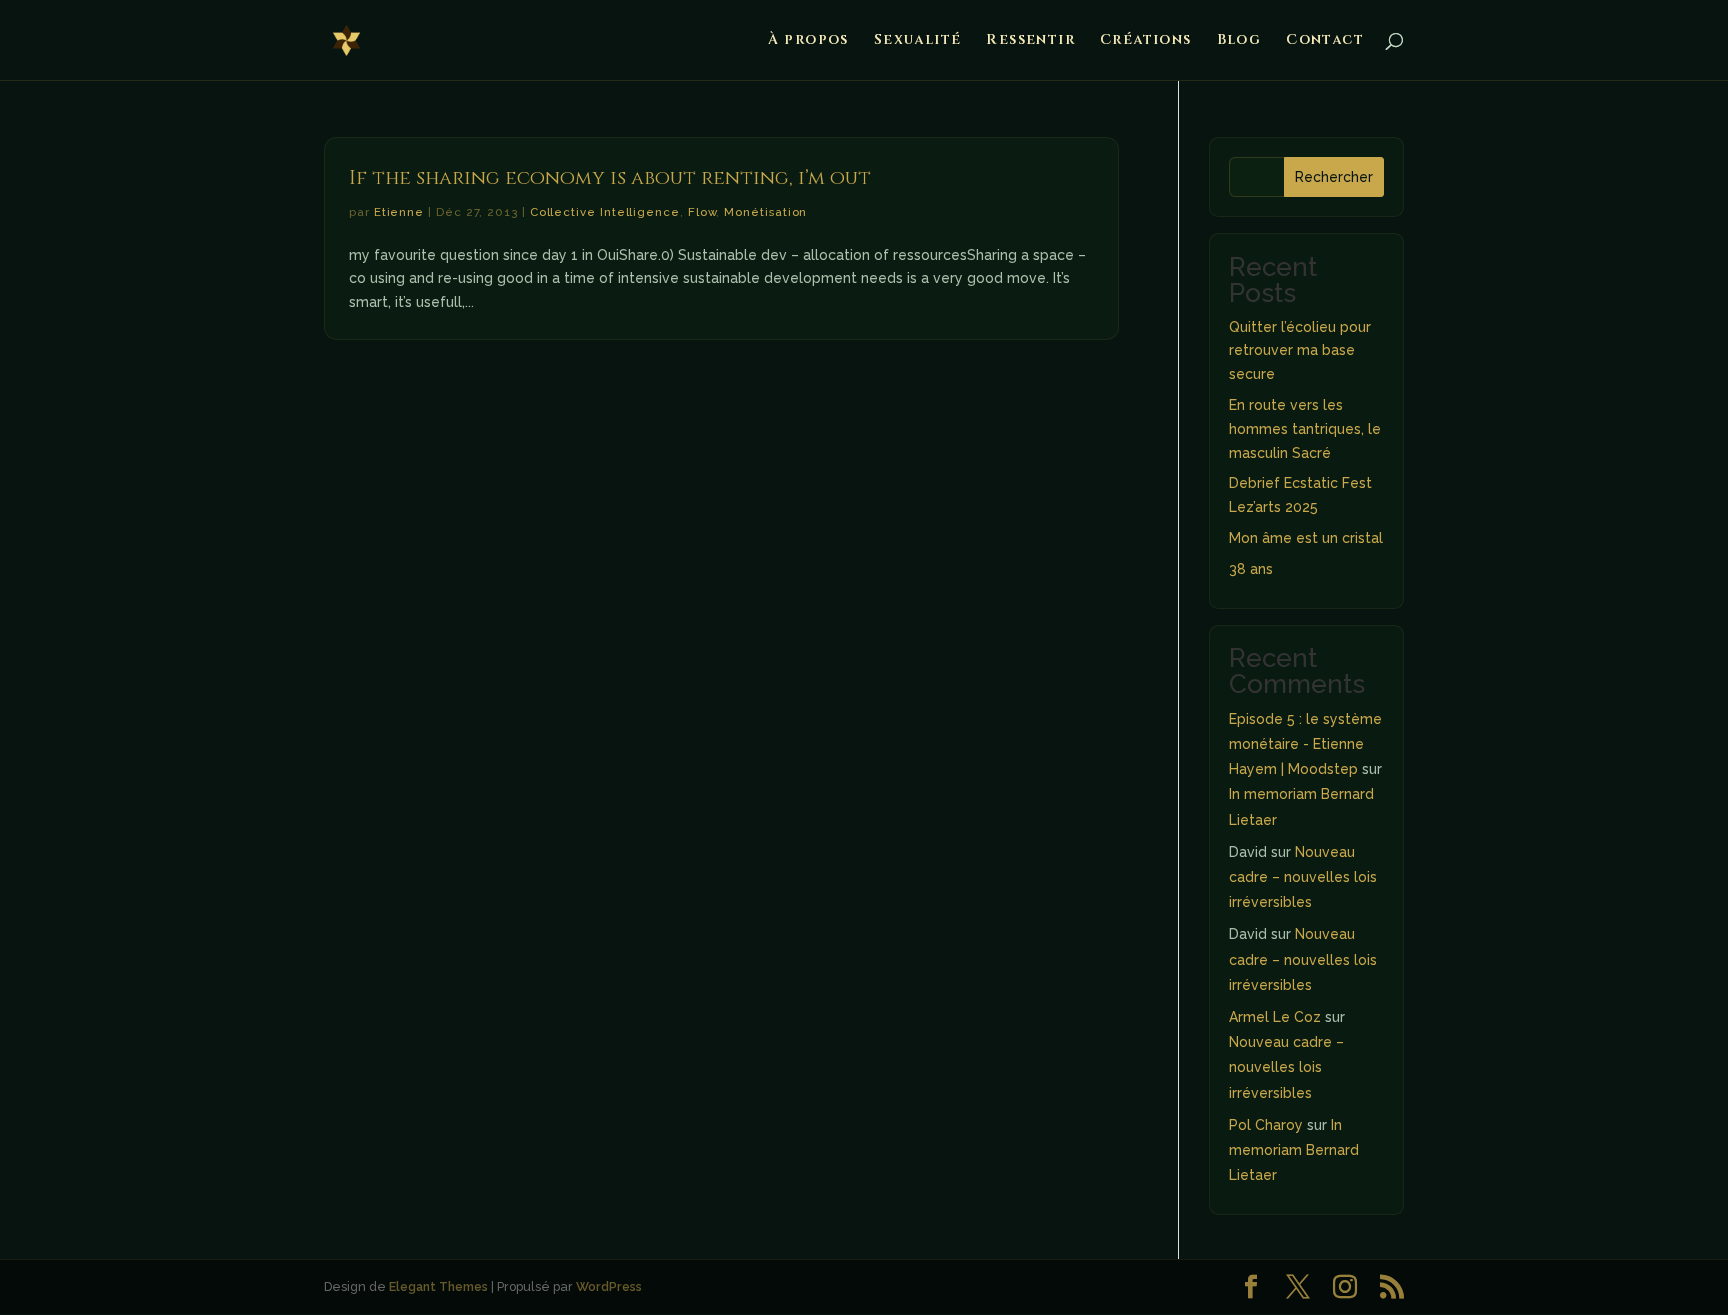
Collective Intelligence (605, 212)
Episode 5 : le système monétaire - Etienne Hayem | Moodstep (1305, 744)
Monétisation (765, 212)
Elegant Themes (438, 1286)
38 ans (1251, 569)
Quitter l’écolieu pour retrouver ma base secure (1300, 351)
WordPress (609, 1286)
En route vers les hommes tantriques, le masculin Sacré (1305, 429)
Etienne (399, 212)
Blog (1239, 41)
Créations (1146, 41)
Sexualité (918, 41)
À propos (808, 41)
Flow (702, 212)
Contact (1325, 41)
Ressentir (1030, 41)
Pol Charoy (1266, 1125)
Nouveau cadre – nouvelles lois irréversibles (1303, 877)
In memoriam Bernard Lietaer (1294, 1150)
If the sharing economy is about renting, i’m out (610, 178)
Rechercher (1334, 177)
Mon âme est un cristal (1306, 538)
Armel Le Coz (1275, 1017)
